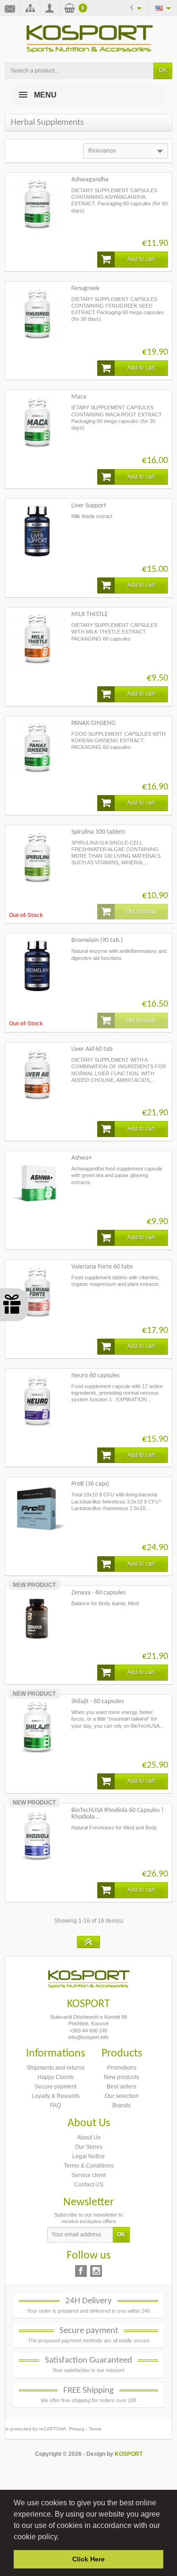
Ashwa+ (82, 1158)
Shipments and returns (55, 2068)
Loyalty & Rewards (56, 2096)
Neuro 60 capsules (95, 1376)
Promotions (122, 2068)
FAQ (55, 2105)
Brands (122, 2105)
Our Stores (89, 2147)
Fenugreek (85, 288)
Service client (88, 2175)
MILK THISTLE (90, 614)
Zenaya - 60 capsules (98, 1593)
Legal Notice (88, 2156)
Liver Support (89, 506)
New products (122, 2077)
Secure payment (55, 2087)
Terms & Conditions (89, 2166)
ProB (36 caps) (90, 1484)
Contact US (89, 2185)
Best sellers (122, 2087)
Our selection (122, 2096)
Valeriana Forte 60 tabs (102, 1267)
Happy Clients (55, 2077)
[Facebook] (81, 2271)
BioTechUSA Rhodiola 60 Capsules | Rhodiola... (118, 1814)
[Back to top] (88, 1942)
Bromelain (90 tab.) (97, 940)
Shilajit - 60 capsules (97, 1702)
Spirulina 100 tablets (98, 832)
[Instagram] (96, 2271)
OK (163, 70)
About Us (89, 2137)
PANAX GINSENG (93, 723)
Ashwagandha (90, 180)
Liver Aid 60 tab (92, 1049)
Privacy (77, 2429)
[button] (62, 2537)
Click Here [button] (88, 2559)
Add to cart (141, 259)
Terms (95, 2429)
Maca (79, 397)
